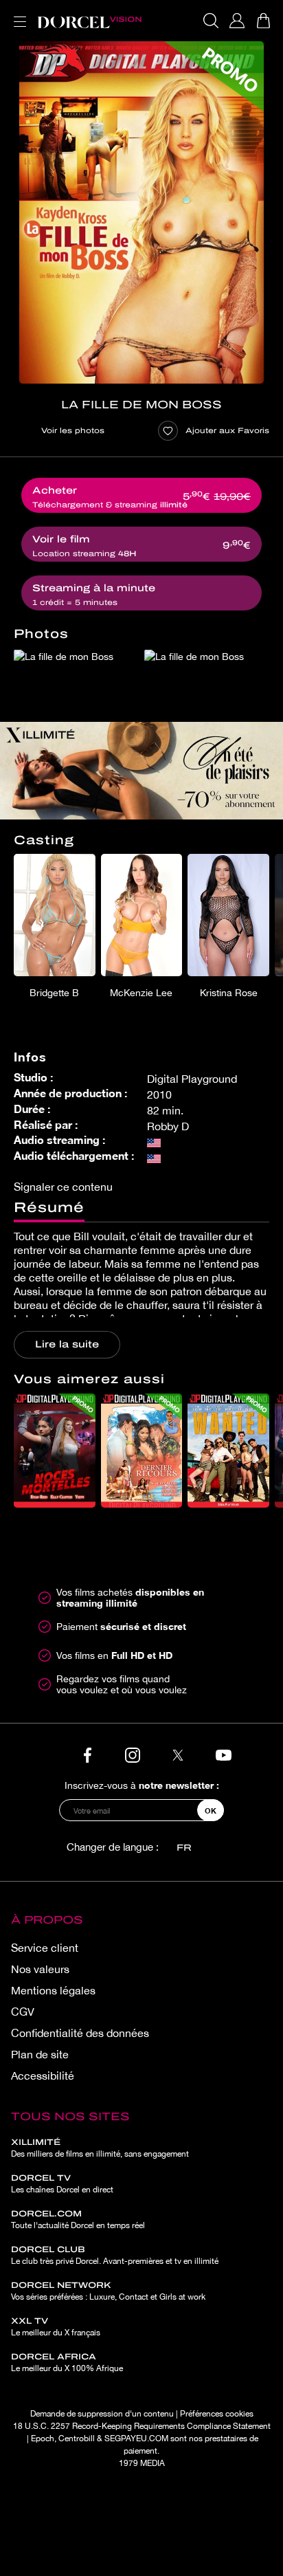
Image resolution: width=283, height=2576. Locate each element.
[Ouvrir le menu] (17, 13)
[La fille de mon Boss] (141, 212)
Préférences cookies (217, 2414)
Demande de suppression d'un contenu (102, 2414)
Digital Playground (192, 1079)
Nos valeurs (40, 1969)
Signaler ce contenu (63, 1187)
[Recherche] (211, 21)
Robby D (168, 1126)
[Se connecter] (237, 21)
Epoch (43, 2439)
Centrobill (77, 2439)
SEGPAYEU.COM (136, 2439)
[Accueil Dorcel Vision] (89, 21)
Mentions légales (53, 1990)
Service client (45, 1948)
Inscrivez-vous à (142, 1785)
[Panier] (263, 21)
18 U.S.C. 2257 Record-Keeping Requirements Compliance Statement (142, 2426)
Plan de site (40, 2054)
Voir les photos (73, 430)
